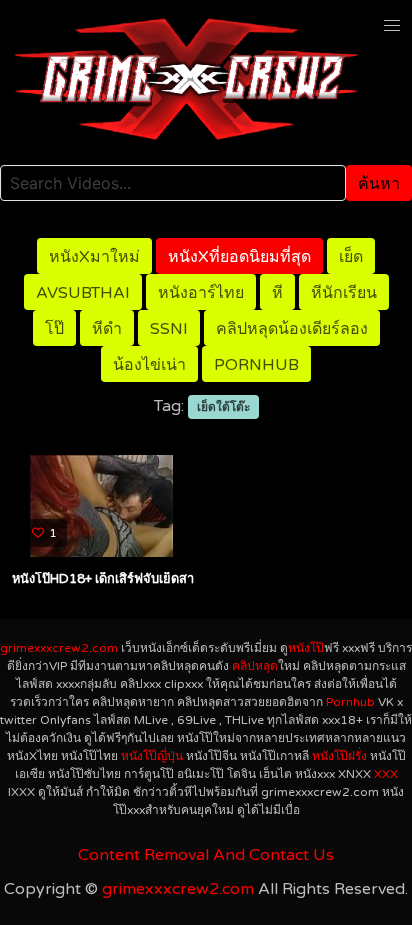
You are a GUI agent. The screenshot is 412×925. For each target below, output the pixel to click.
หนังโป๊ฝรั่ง (339, 756)
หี (277, 293)
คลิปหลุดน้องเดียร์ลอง (292, 329)
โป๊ (54, 329)
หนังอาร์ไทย (201, 293)
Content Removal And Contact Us (206, 855)
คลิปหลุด (255, 666)
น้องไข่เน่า (149, 365)
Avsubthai (83, 293)
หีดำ (107, 329)
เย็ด (351, 257)
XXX (386, 774)
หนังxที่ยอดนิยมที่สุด (239, 257)
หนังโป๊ (306, 648)
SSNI (169, 329)
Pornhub (256, 365)
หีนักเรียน (344, 293)
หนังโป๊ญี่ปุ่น (152, 756)
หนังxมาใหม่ (94, 257)
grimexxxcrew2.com (59, 648)
